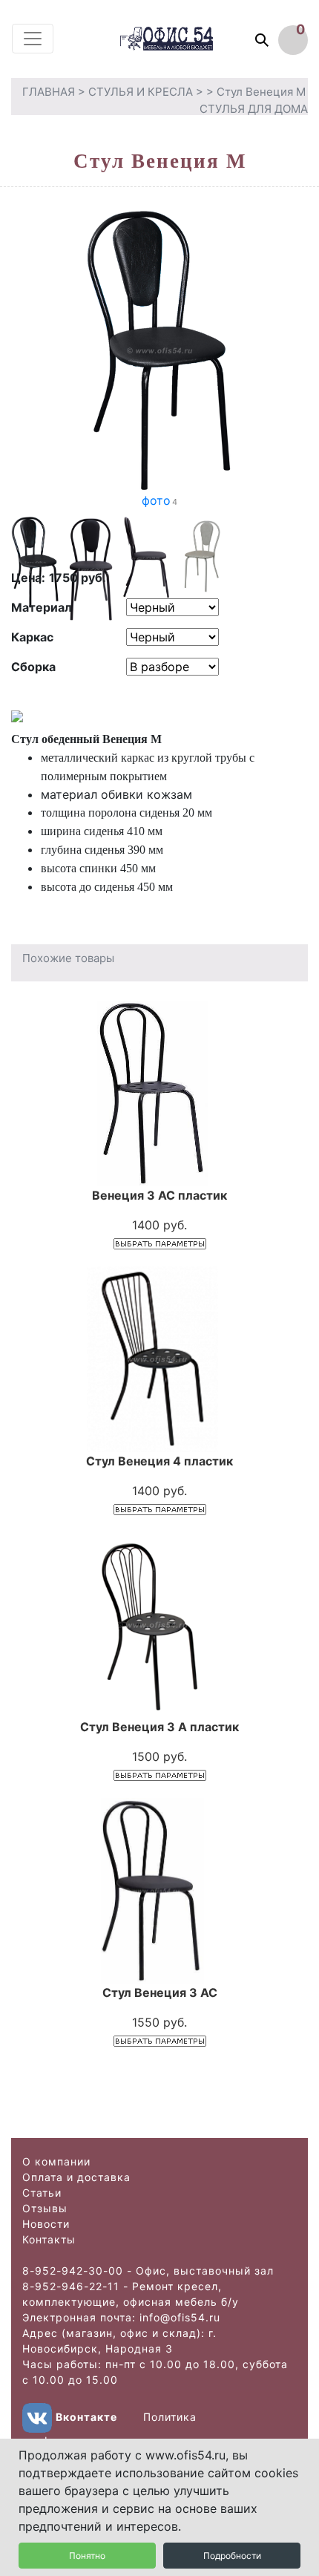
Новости (46, 2224)
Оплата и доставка (76, 2177)
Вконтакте (86, 2417)
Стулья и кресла (141, 92)
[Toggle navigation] (33, 39)
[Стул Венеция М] (159, 350)
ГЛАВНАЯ (49, 92)
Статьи (42, 2193)
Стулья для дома (254, 109)
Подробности (232, 2556)
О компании (56, 2161)
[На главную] (181, 38)
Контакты (49, 2239)
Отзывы (45, 2208)
